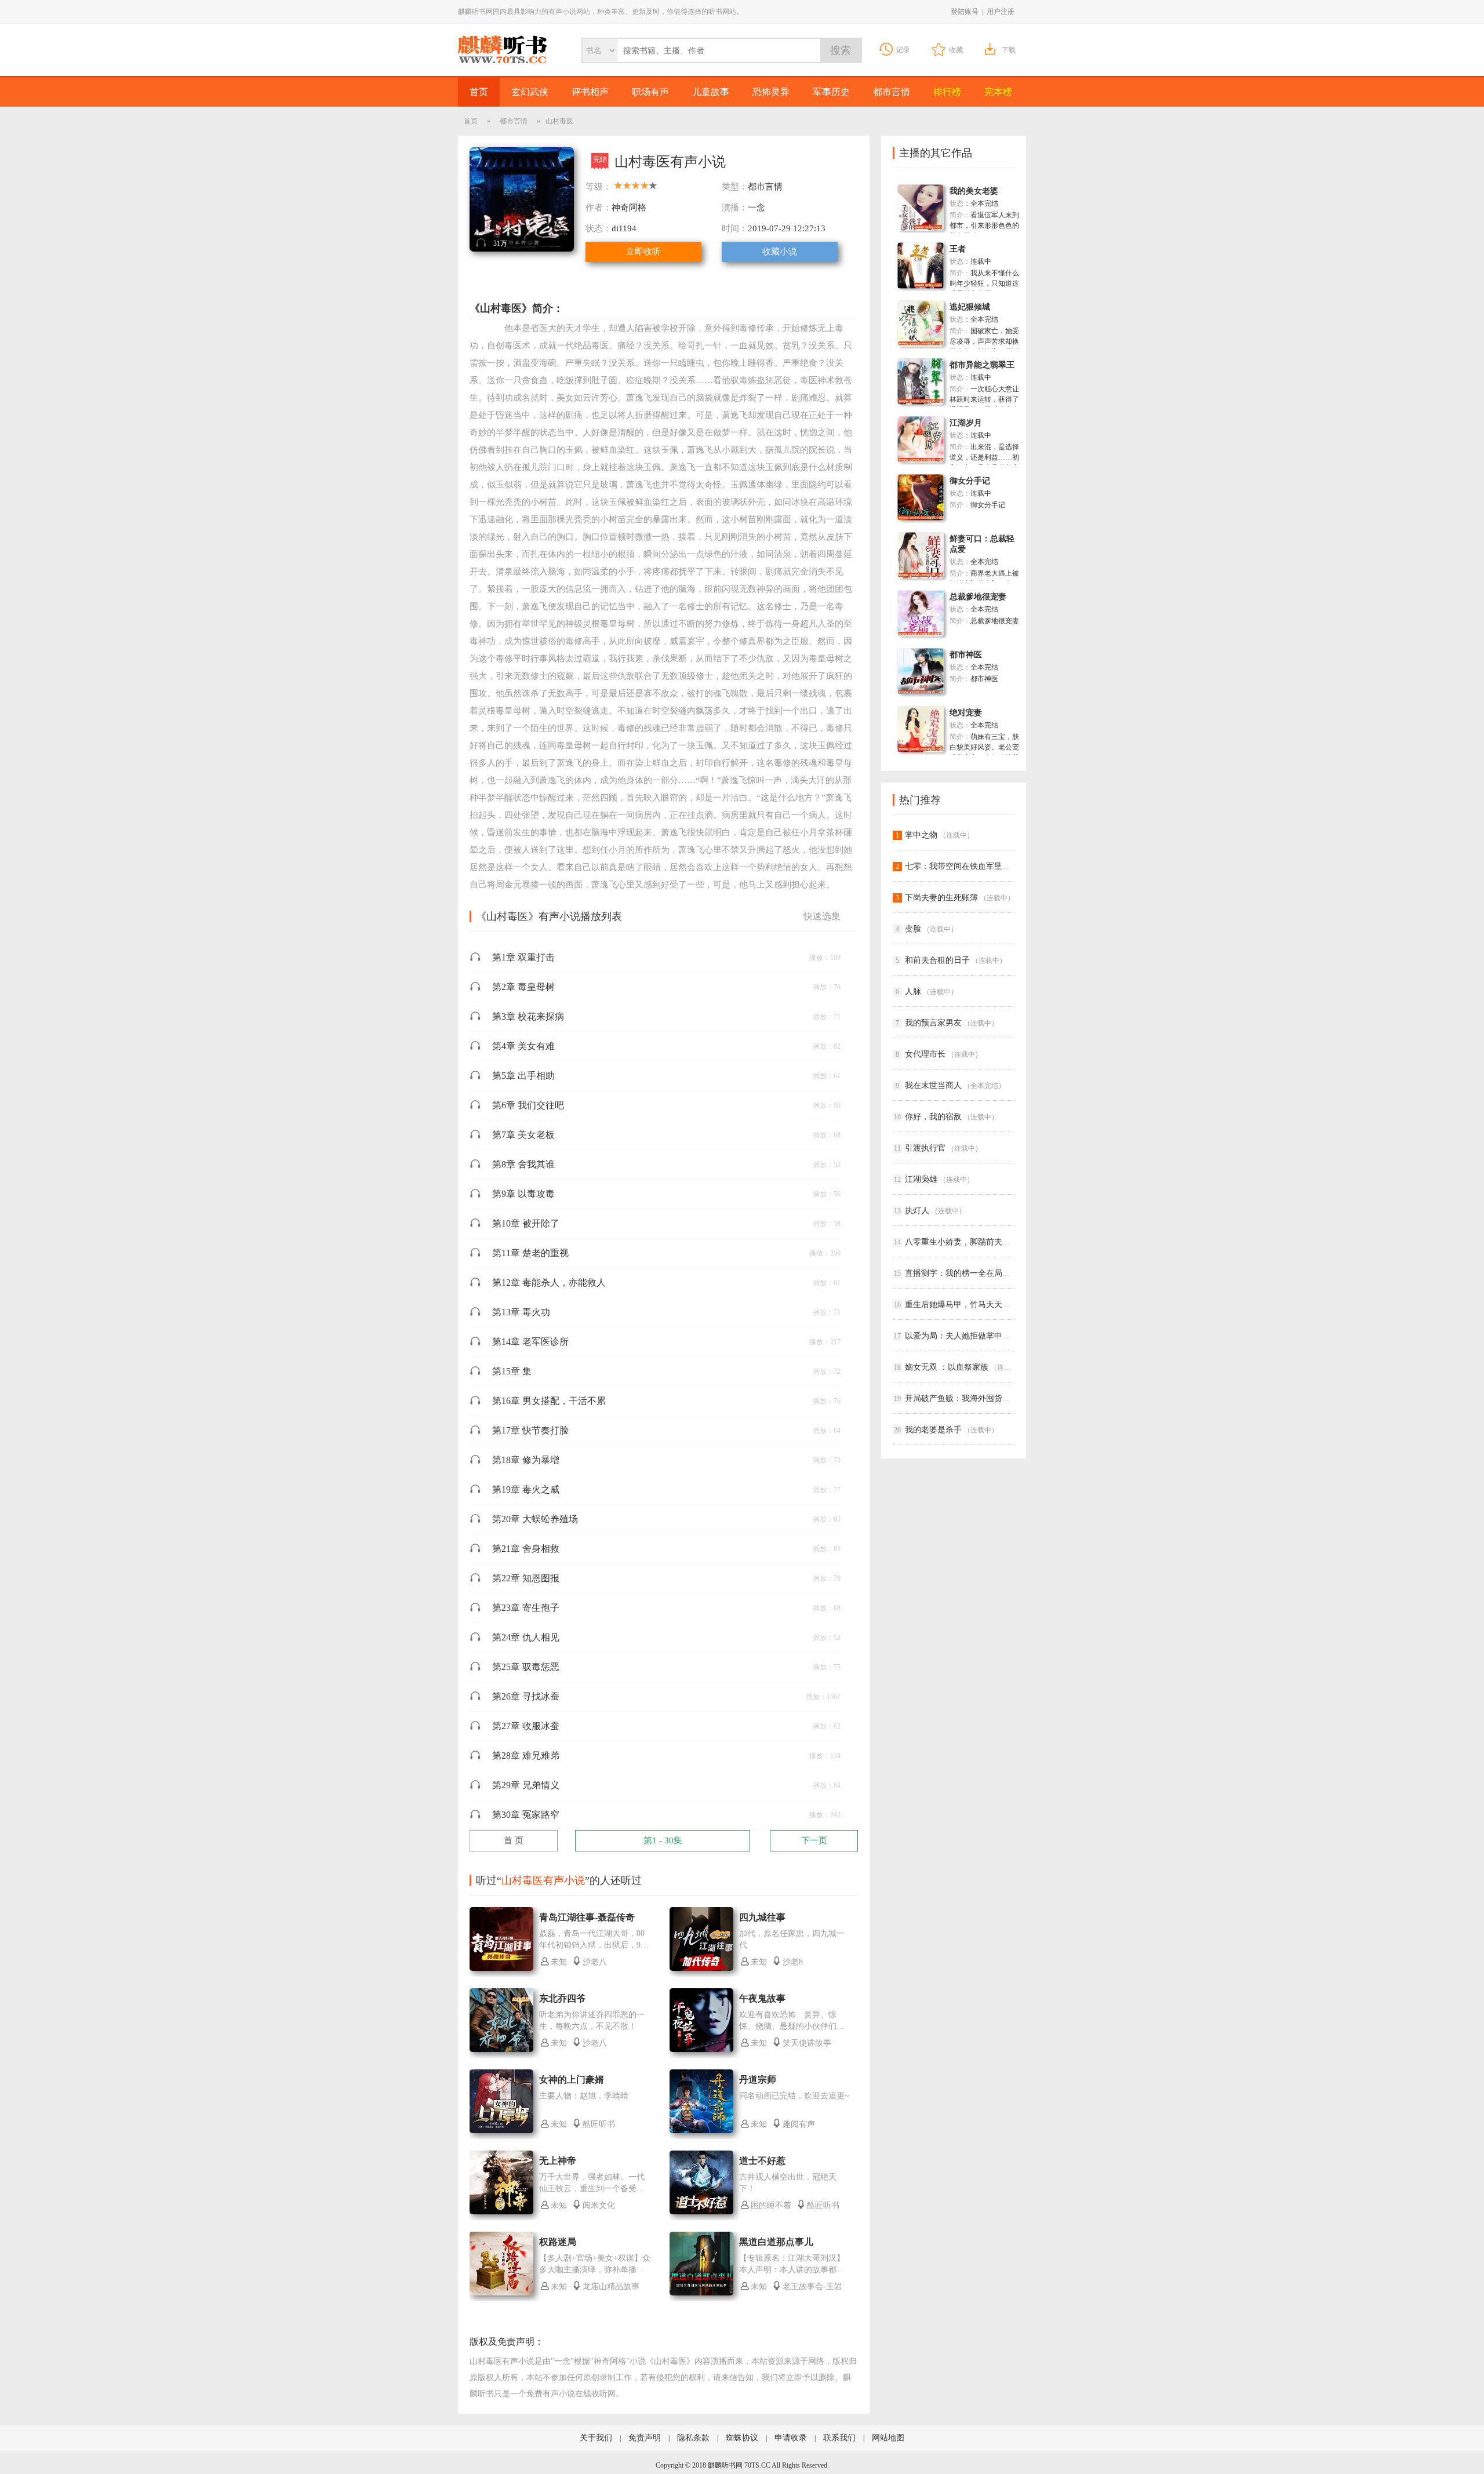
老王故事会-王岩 (812, 2286)
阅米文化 (599, 2205)
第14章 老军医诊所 (530, 1342)
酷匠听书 (599, 2124)
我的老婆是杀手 (933, 1430)
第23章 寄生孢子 (526, 1608)
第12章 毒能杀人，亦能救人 (549, 1283)
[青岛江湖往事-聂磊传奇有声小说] (501, 1969)
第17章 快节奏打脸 (530, 1430)
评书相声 (590, 92)
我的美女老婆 (974, 191)
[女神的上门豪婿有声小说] (501, 2131)
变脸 (913, 929)
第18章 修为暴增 (526, 1460)
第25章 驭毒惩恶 (526, 1667)
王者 (958, 249)
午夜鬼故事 (762, 1998)
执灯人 (917, 1211)
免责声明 (645, 2438)
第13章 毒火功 (521, 1312)
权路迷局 (558, 2242)
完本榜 (998, 92)
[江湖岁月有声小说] (921, 460)
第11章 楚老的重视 (530, 1253)
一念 (756, 208)
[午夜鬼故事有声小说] (701, 2050)
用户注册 (1001, 12)
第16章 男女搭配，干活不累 (549, 1401)
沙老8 (793, 1962)
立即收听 (643, 252)
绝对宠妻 (966, 713)
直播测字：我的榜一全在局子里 (962, 1273)
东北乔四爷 (562, 1998)
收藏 (956, 50)
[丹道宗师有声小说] (701, 2131)
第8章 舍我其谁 (523, 1164)
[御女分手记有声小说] (921, 518)
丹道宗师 (758, 2080)
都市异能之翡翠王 (982, 365)
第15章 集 (512, 1371)
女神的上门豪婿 (572, 2080)
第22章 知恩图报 (526, 1578)
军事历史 (831, 92)
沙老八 (595, 1962)
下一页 (814, 1840)
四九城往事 (762, 1917)
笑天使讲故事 (807, 2043)
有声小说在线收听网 (579, 2394)
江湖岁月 (966, 423)
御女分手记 (970, 481)
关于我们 (596, 2438)
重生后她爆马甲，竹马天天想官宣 (966, 1305)
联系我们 (839, 2438)
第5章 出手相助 (523, 1076)
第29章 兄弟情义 (526, 1785)
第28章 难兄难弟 (526, 1756)
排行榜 (947, 92)
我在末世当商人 (933, 1085)
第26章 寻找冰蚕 (526, 1696)
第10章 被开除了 (526, 1223)
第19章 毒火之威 (526, 1489)
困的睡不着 (771, 2205)
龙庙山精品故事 (611, 2286)
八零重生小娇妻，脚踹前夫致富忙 (966, 1242)
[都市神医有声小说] (921, 692)
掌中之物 (921, 835)
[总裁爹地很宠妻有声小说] (921, 634)
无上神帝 (558, 2161)
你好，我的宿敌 (933, 1117)
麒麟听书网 (502, 50)
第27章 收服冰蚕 (526, 1726)
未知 (559, 1962)
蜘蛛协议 (742, 2438)
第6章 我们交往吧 (528, 1105)
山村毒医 (670, 2361)
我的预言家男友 (933, 1023)
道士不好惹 (762, 2161)
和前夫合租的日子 (937, 960)
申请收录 (791, 2438)
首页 (479, 92)
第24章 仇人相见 (526, 1637)
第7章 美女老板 (523, 1135)
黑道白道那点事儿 (776, 2242)
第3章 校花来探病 (528, 1016)
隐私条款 (693, 2438)
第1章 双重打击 (523, 957)
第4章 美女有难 (523, 1046)
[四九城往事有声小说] (701, 1969)
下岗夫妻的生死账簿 (941, 898)
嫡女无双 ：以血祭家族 (947, 1367)
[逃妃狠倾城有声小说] (921, 344)
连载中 (981, 261)
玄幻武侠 (530, 92)
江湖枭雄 (921, 1179)
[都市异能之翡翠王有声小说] (921, 402)
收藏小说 (780, 252)
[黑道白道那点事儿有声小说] (701, 2293)
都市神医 (966, 655)
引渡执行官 (925, 1148)
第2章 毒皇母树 (523, 987)
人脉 (913, 992)
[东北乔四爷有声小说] (501, 2050)
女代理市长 (925, 1054)
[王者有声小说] (921, 286)
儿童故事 (711, 92)
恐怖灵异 (771, 92)
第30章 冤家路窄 (526, 1815)
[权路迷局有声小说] (501, 2293)
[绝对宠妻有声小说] (921, 750)
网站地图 (888, 2438)
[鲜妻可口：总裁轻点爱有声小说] (921, 576)
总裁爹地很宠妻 (978, 597)
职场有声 (650, 92)
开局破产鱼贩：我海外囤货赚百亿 (966, 1398)
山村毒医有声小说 (502, 2361)
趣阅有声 (799, 2124)
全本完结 (984, 203)
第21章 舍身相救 (526, 1549)
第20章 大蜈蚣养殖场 (535, 1519)
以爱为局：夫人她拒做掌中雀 (958, 1336)
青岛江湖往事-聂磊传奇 (587, 1917)
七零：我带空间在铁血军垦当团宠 (966, 866)
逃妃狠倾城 (970, 307)
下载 (1009, 50)
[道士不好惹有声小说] (701, 2212)
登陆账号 (965, 12)
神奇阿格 (629, 208)
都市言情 (892, 92)
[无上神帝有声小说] (501, 2212)
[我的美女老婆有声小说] (921, 228)
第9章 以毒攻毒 (523, 1194)
